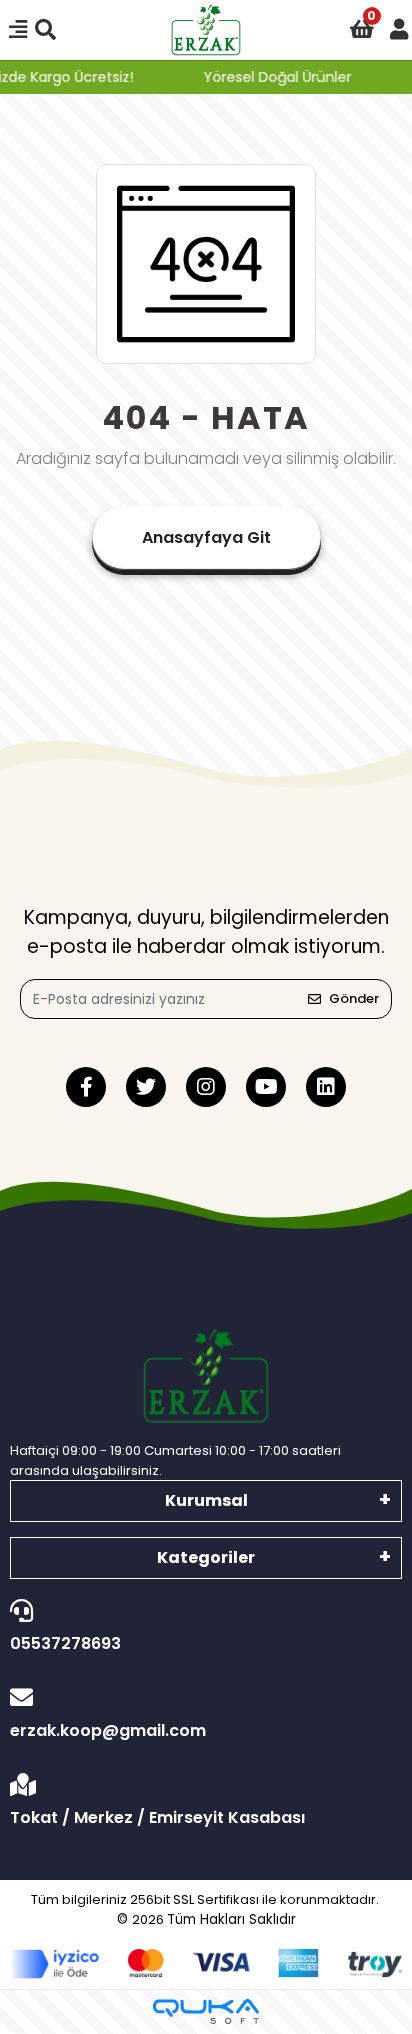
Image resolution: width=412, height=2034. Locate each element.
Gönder (354, 998)
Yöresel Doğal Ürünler (274, 77)
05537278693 (65, 1643)
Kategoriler (206, 1557)
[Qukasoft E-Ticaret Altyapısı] (206, 2011)
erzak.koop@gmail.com (108, 1730)
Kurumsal (206, 1500)
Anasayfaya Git (206, 537)
